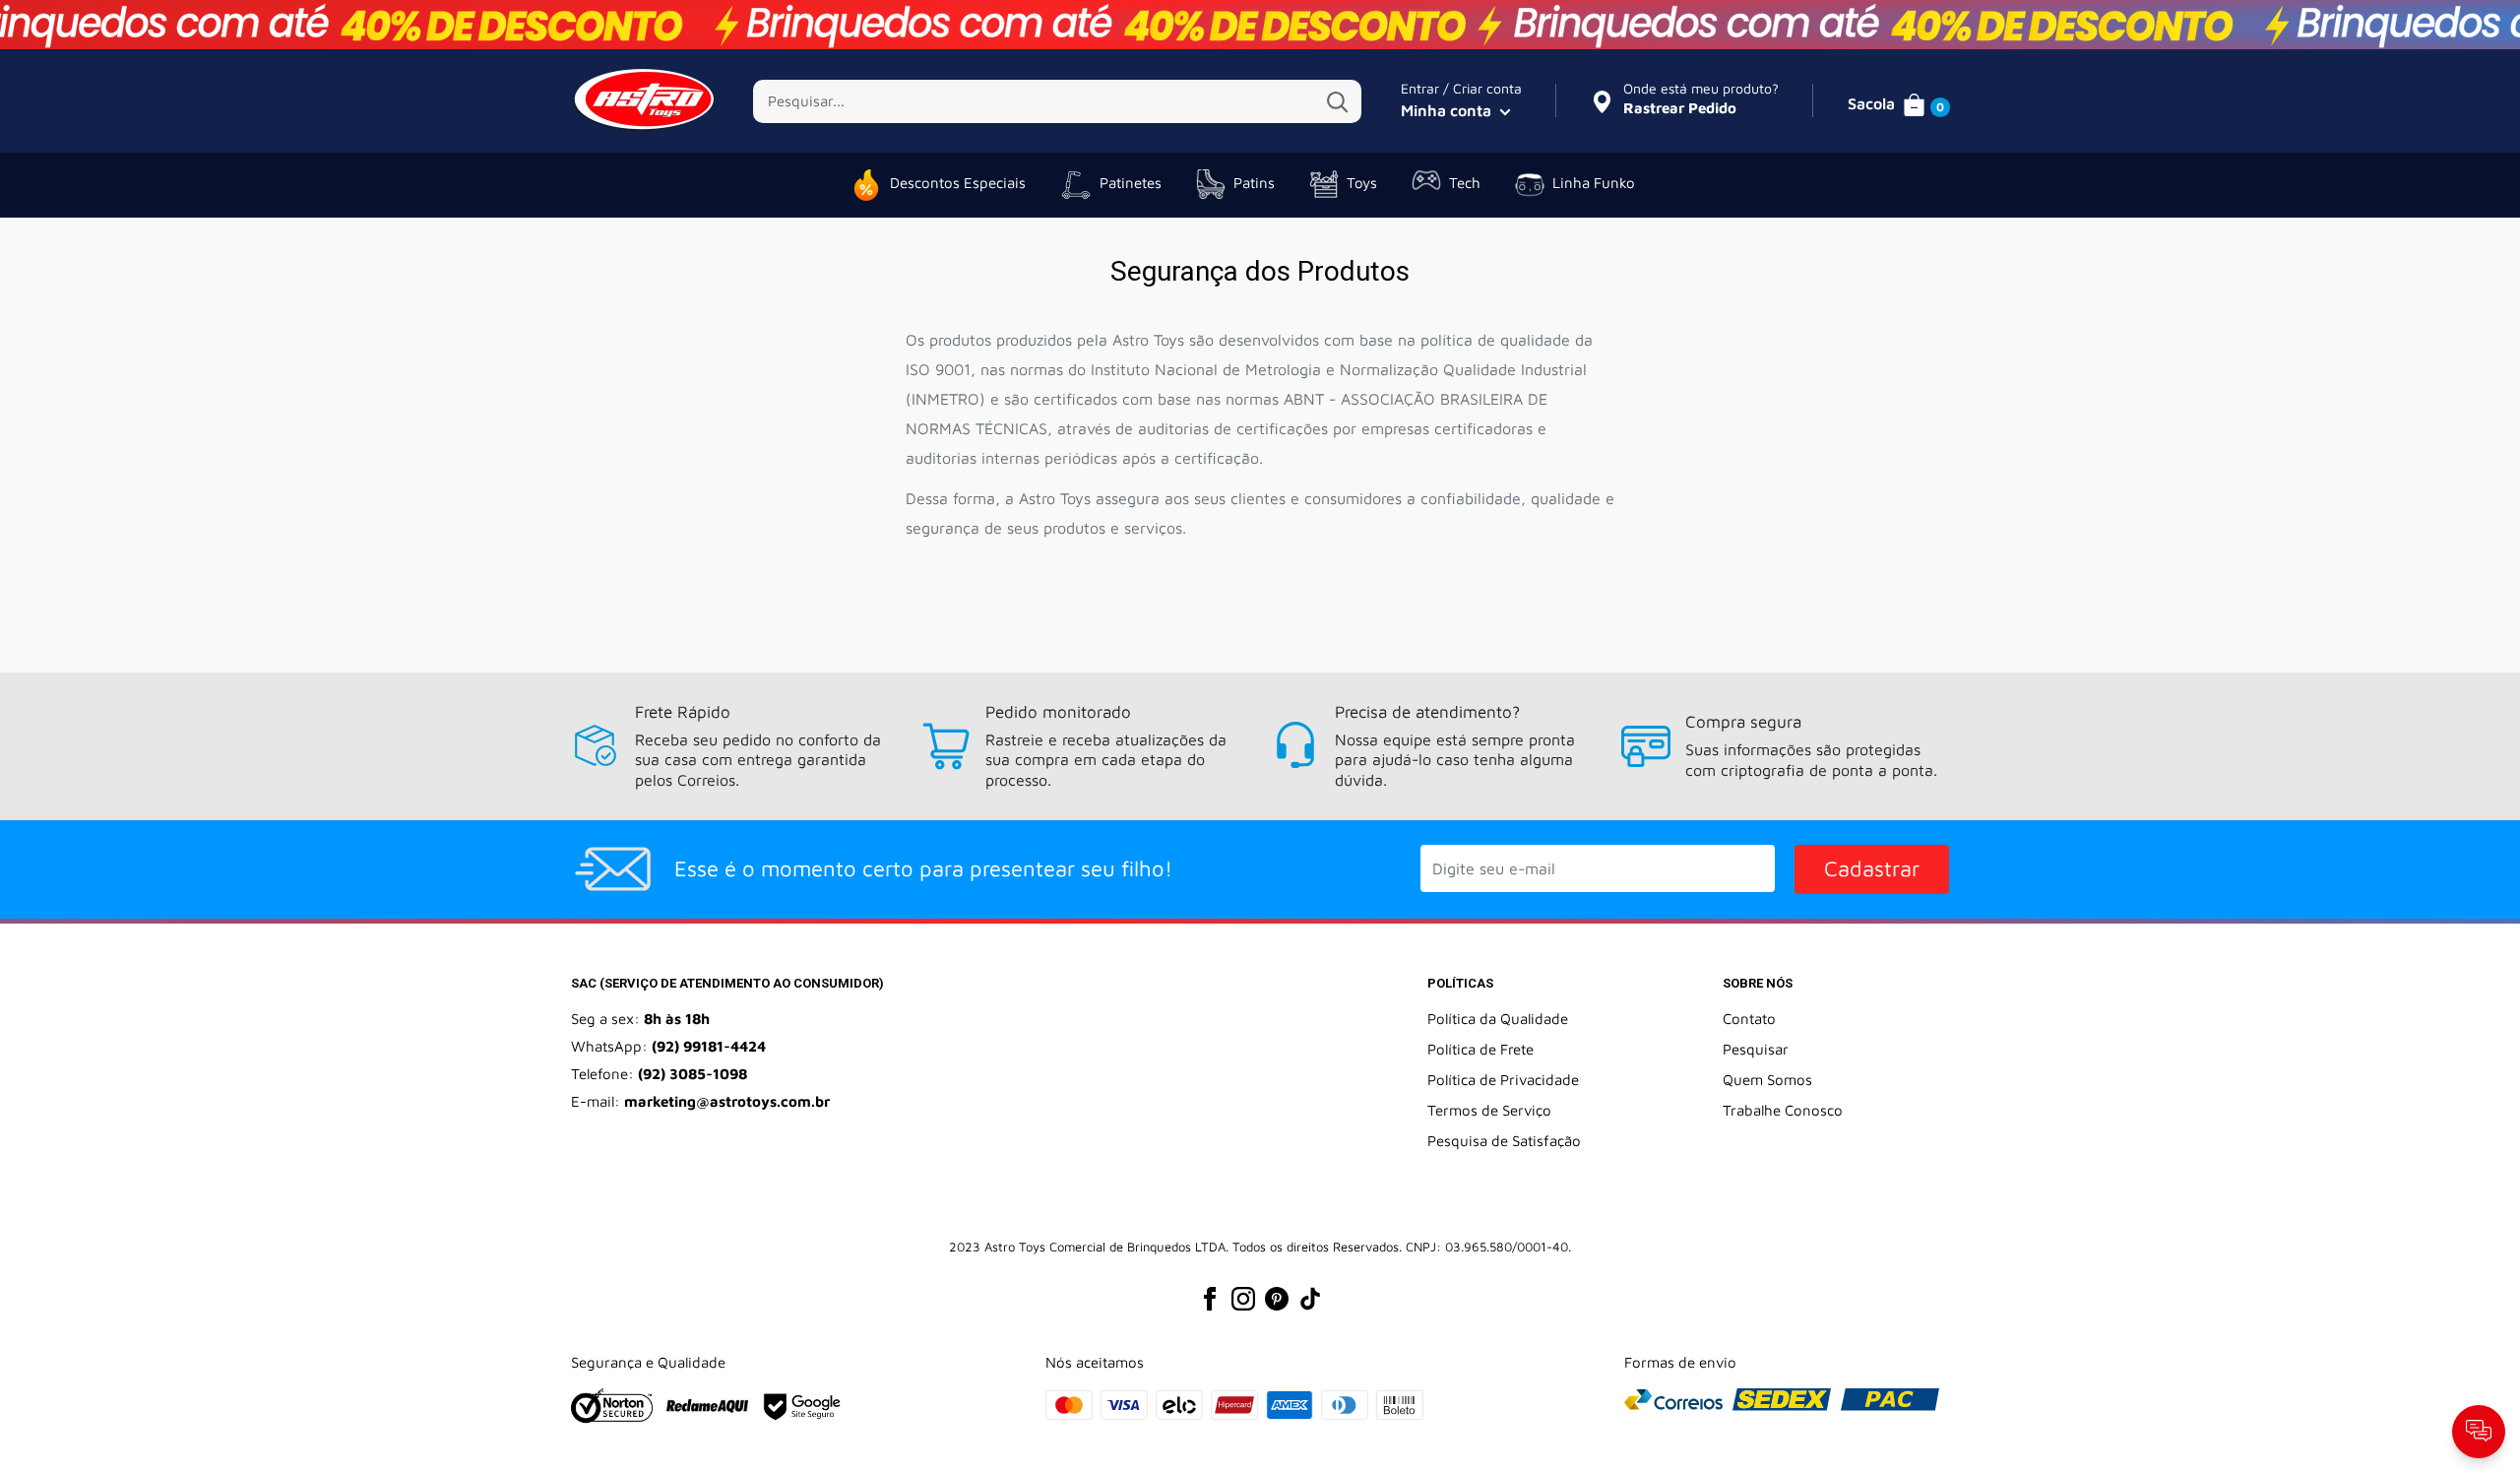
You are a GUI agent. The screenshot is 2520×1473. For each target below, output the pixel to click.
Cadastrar (1872, 868)
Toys (1362, 183)
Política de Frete (1480, 1049)
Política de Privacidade (1503, 1080)
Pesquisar (1756, 1049)
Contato (1749, 1019)
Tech (1465, 183)
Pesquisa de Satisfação (1504, 1141)
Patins (1254, 183)
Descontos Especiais (958, 183)
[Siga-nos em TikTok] (1310, 1298)
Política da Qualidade (1498, 1019)
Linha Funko (1594, 183)
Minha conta (1448, 110)
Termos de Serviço (1489, 1110)
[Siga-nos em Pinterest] (1277, 1298)
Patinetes (1131, 183)
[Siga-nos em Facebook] (1210, 1298)
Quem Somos (1767, 1080)
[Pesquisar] (1337, 101)
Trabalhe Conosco (1783, 1110)
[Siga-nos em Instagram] (1243, 1298)
